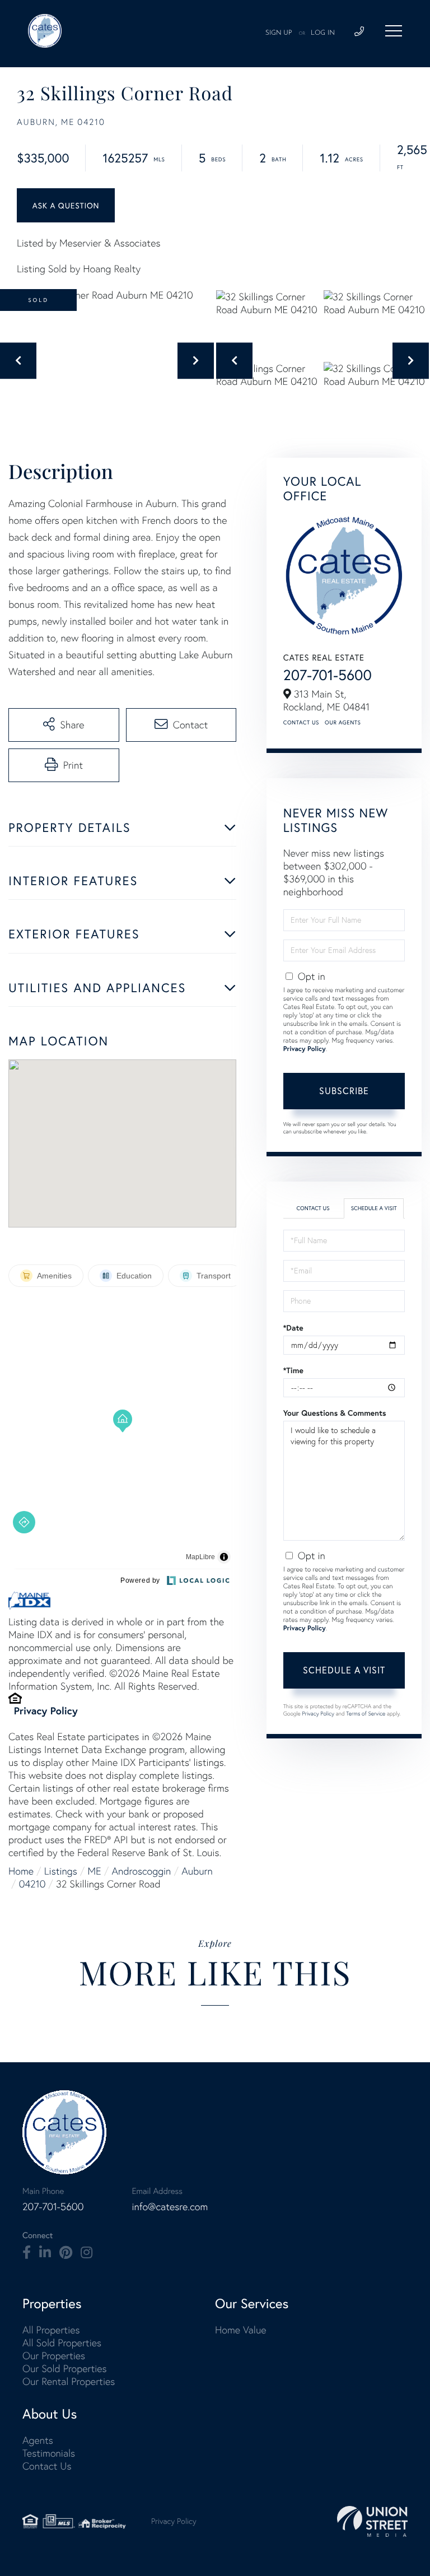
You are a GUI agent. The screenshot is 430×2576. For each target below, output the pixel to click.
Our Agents (343, 722)
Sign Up (279, 33)
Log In (323, 33)
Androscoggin (142, 1871)
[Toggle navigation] (394, 31)
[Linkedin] (45, 2253)
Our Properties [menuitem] (54, 2356)
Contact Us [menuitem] (47, 2466)
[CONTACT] (66, 205)
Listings (61, 1871)
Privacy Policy (46, 1710)
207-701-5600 (328, 675)
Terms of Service (366, 1714)
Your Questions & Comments (335, 1413)
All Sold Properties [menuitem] (62, 2343)
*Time (293, 1370)
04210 (32, 1884)
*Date (293, 1328)
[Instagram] (87, 2253)
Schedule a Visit (374, 1208)
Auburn (197, 1871)
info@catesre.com (170, 2207)
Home (21, 1871)
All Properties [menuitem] (51, 2330)
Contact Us (301, 722)
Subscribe (344, 1091)
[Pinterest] (66, 2253)
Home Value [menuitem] (241, 2330)
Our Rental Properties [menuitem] (69, 2381)
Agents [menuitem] (38, 2440)
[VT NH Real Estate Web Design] (372, 2521)
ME (95, 1871)
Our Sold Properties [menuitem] (65, 2368)
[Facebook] (27, 2253)
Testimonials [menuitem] (49, 2453)
